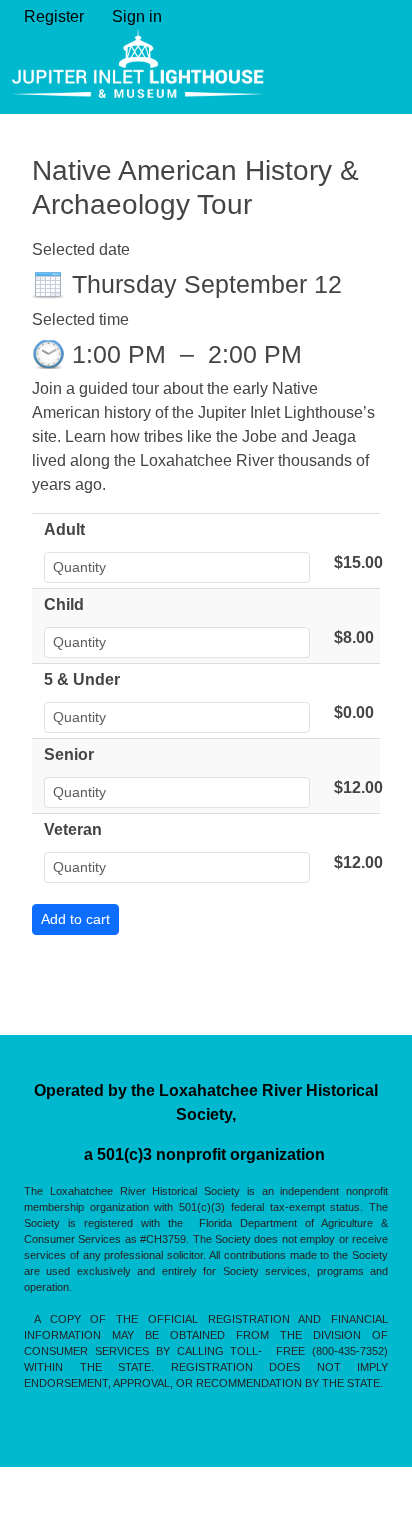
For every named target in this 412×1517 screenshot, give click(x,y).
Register (54, 16)
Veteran (73, 829)
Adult (64, 529)
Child (64, 604)
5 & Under (82, 679)
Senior (69, 754)
